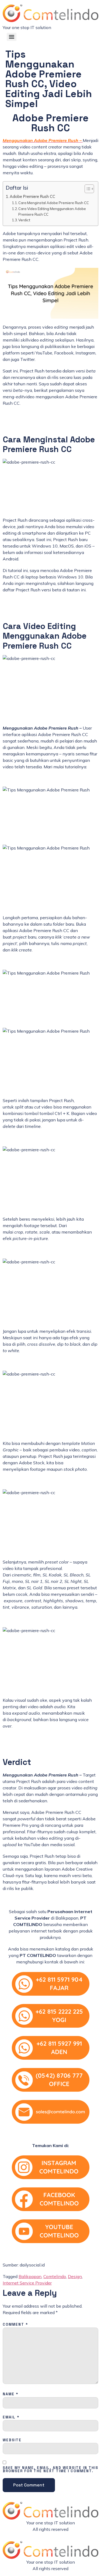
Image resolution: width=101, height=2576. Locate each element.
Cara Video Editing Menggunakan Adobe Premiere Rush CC (52, 212)
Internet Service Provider (27, 2283)
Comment (15, 2325)
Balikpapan (30, 2276)
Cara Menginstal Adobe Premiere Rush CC (54, 203)
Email (11, 2417)
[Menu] (12, 37)
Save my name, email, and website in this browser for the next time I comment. (50, 2470)
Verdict (24, 220)
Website (12, 2440)
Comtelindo (55, 2276)
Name (11, 2394)
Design (75, 2276)
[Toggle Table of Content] (87, 189)
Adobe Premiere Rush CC (32, 196)
